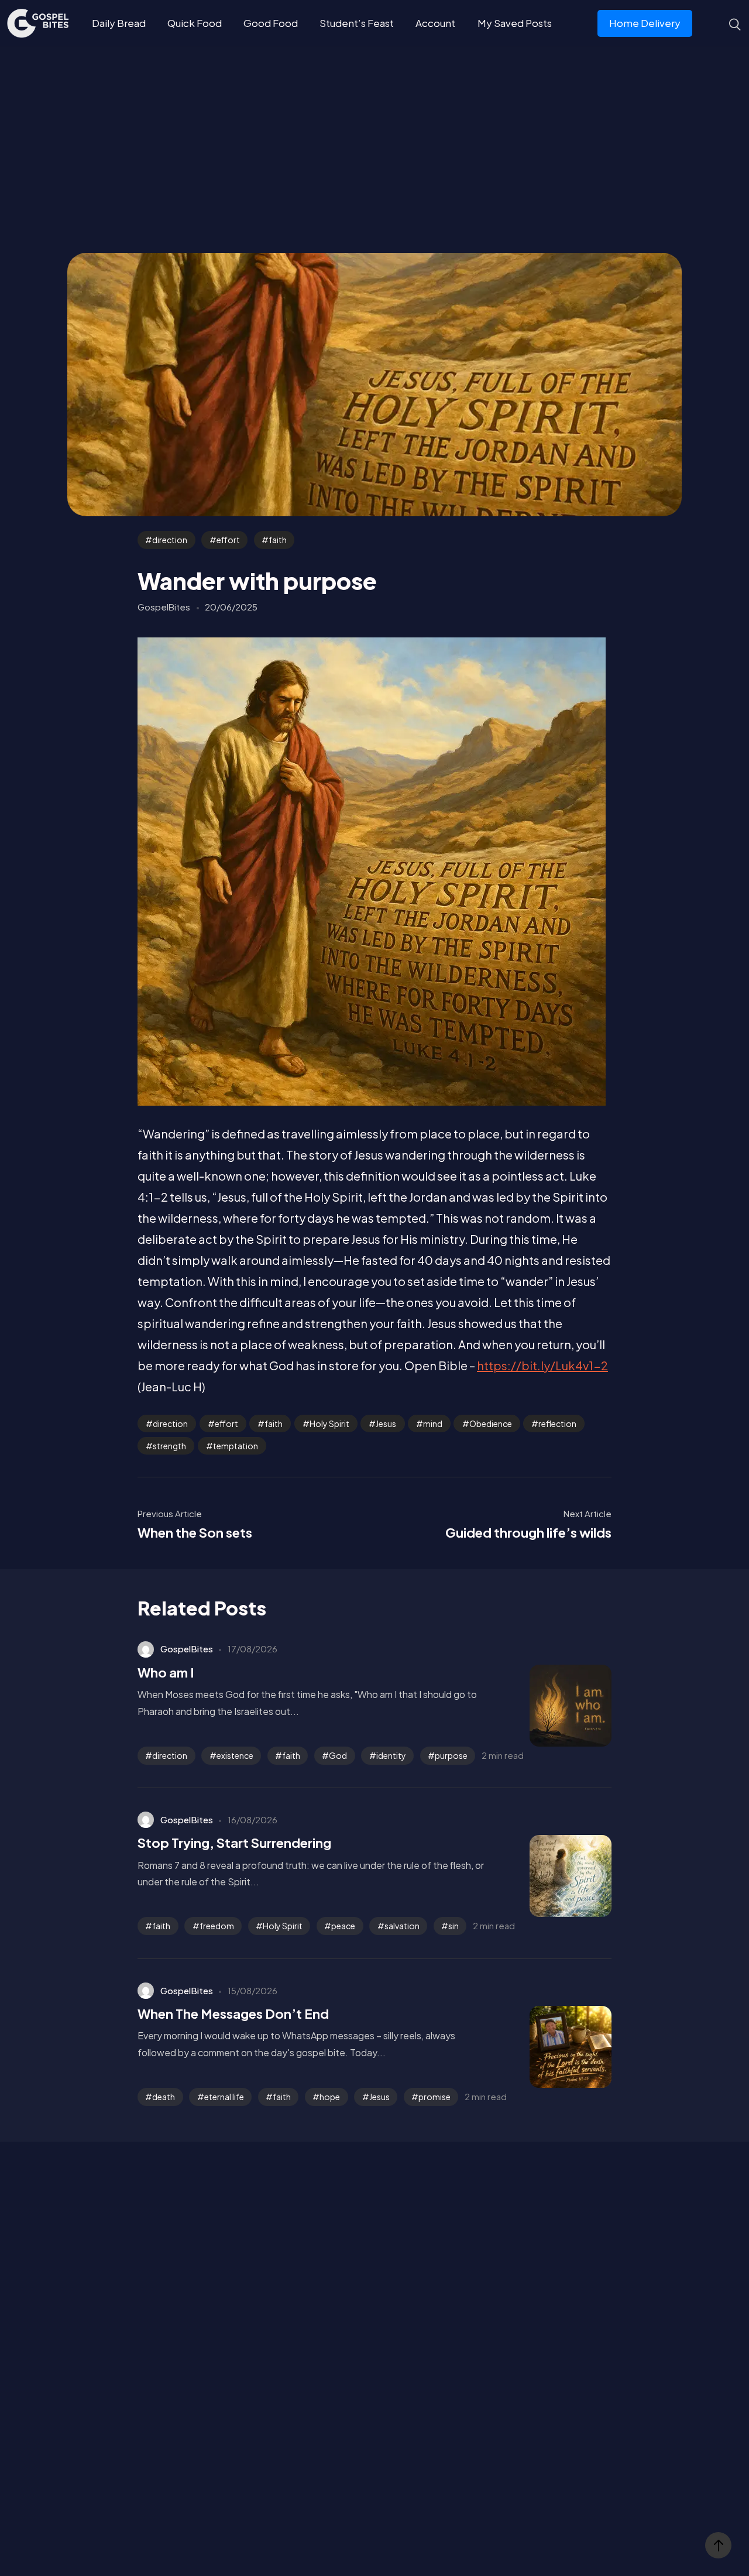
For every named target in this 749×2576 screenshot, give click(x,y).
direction (170, 540)
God (338, 1755)
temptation (236, 1446)
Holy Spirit (329, 1424)
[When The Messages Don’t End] (553, 2047)
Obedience (491, 1424)
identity (391, 1755)
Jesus (386, 1424)
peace (343, 1926)
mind (433, 1424)
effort (228, 540)
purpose (451, 1755)
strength (169, 1446)
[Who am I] (553, 1706)
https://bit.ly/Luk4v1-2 (542, 1365)
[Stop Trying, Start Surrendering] (553, 1876)
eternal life (224, 2097)
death (164, 2097)
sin (453, 1926)
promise (434, 2097)
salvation (402, 1926)
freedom (217, 1926)
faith (278, 540)
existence (235, 1755)
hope (330, 2097)
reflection (557, 1424)
